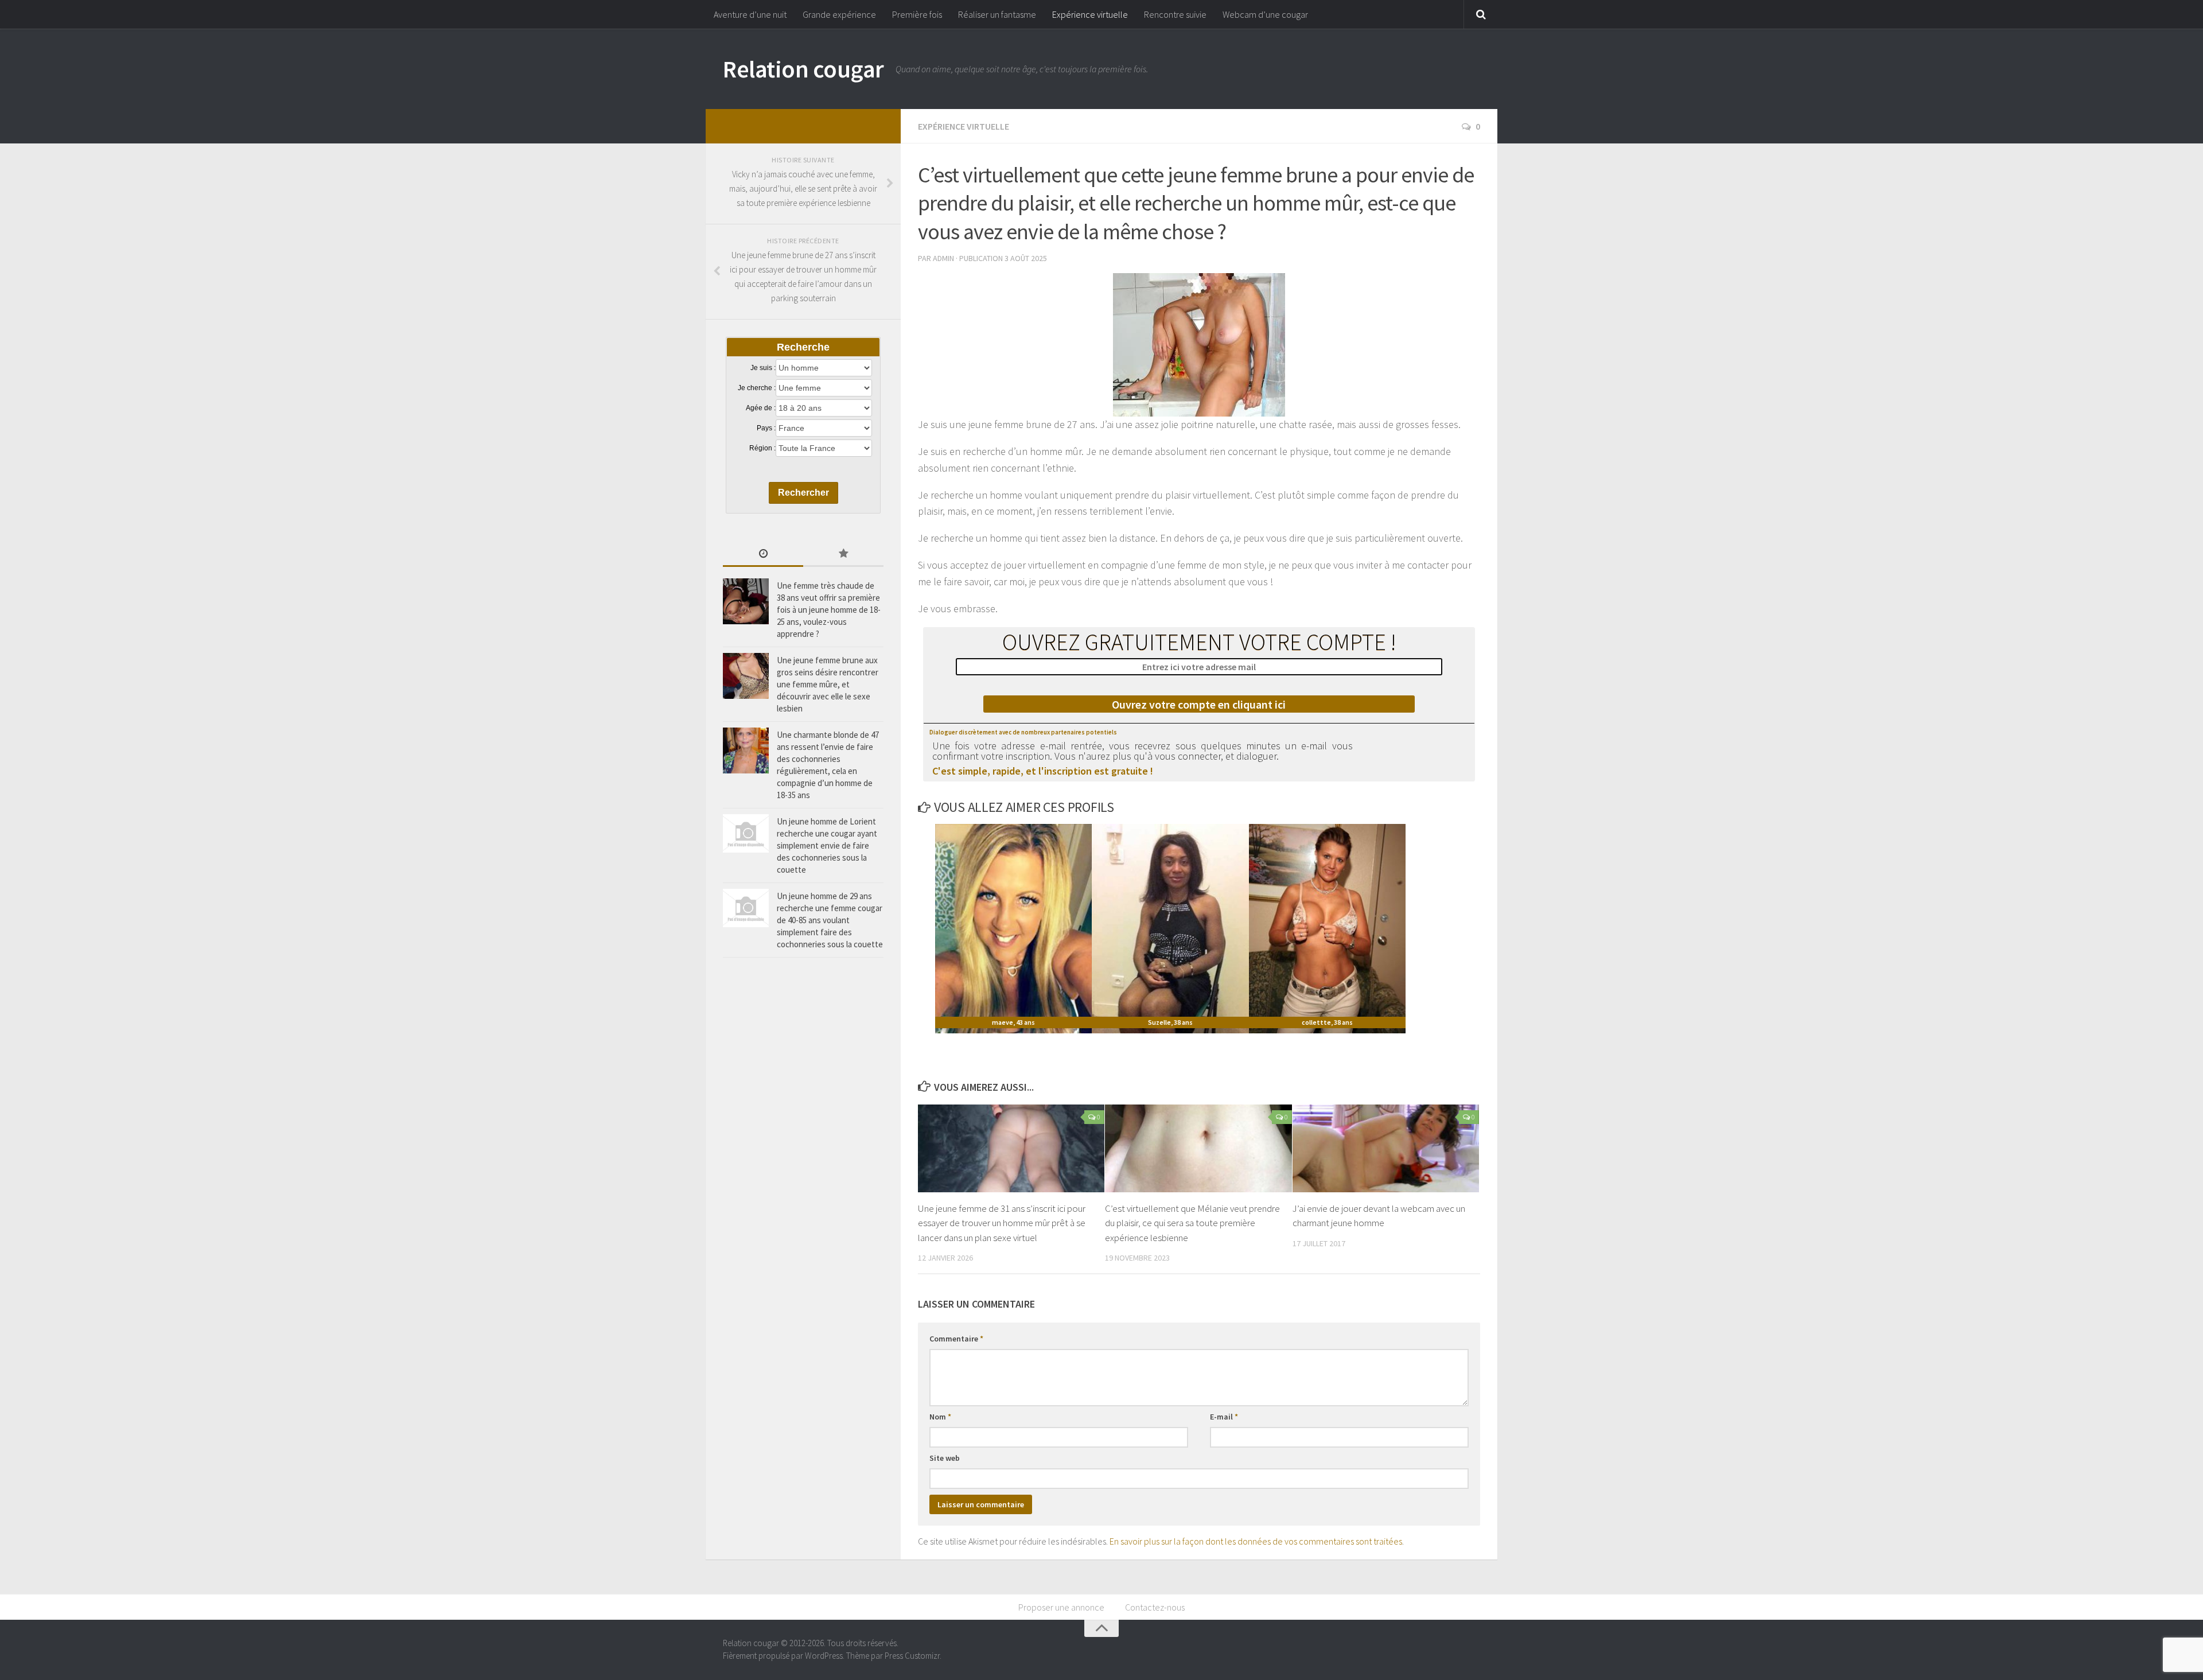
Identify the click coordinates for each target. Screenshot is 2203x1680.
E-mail (1224, 1417)
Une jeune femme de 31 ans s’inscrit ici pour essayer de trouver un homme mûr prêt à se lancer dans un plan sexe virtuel (1002, 1223)
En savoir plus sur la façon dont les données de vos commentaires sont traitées (1256, 1541)
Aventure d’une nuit (750, 14)
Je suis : (763, 368)
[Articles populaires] (843, 555)
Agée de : (761, 408)
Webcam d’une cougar (1265, 14)
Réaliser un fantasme (997, 14)
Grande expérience (839, 14)
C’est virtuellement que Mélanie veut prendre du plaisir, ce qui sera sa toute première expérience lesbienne (1192, 1223)
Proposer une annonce (1061, 1607)
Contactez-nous (1155, 1607)
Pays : (766, 428)
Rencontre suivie (1175, 14)
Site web (945, 1458)
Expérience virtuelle (1090, 14)
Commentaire (956, 1339)
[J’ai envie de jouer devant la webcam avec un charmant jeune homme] (1386, 1148)
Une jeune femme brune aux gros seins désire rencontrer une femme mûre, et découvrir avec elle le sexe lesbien (828, 684)
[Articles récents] (763, 555)
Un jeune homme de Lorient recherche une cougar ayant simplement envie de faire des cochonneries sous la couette (827, 845)
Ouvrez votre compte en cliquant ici (1199, 704)
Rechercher (803, 493)
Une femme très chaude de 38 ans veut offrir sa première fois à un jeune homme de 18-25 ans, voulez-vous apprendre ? (829, 610)
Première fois (917, 14)
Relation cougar (803, 69)
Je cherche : (757, 388)
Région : (762, 448)
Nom (940, 1417)
